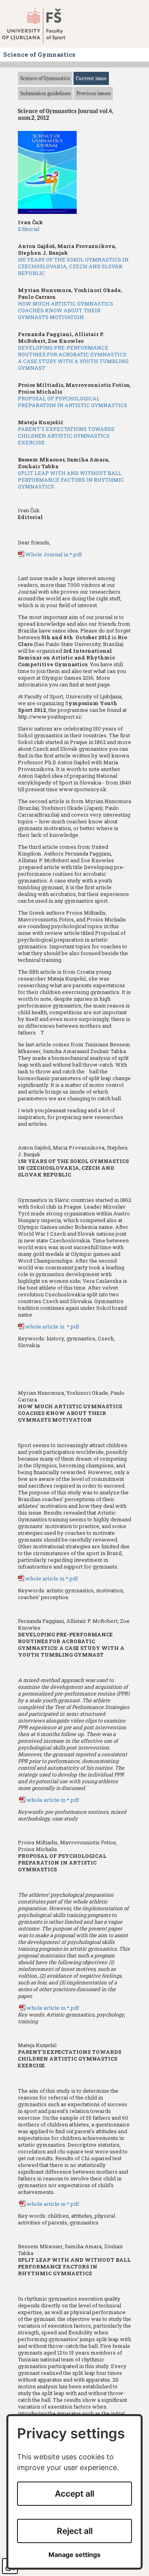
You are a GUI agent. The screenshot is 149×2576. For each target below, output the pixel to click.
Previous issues (93, 93)
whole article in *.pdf (52, 1326)
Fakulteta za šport (41, 26)
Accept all (74, 2494)
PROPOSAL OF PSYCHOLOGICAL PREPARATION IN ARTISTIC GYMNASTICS (73, 402)
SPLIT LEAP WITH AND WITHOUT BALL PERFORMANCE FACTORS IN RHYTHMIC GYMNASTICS (71, 480)
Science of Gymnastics (45, 78)
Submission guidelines (45, 93)
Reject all (75, 2531)
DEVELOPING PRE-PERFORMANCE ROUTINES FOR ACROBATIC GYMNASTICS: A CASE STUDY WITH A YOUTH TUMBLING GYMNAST (73, 358)
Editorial (29, 229)
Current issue (91, 78)
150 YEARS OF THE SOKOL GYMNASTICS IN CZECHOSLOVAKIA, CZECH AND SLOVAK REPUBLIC (73, 266)
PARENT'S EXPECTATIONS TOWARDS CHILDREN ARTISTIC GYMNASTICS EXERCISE (66, 436)
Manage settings (74, 2555)
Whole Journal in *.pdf (54, 554)
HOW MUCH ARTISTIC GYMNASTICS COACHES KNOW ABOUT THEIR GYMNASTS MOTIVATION (66, 310)
